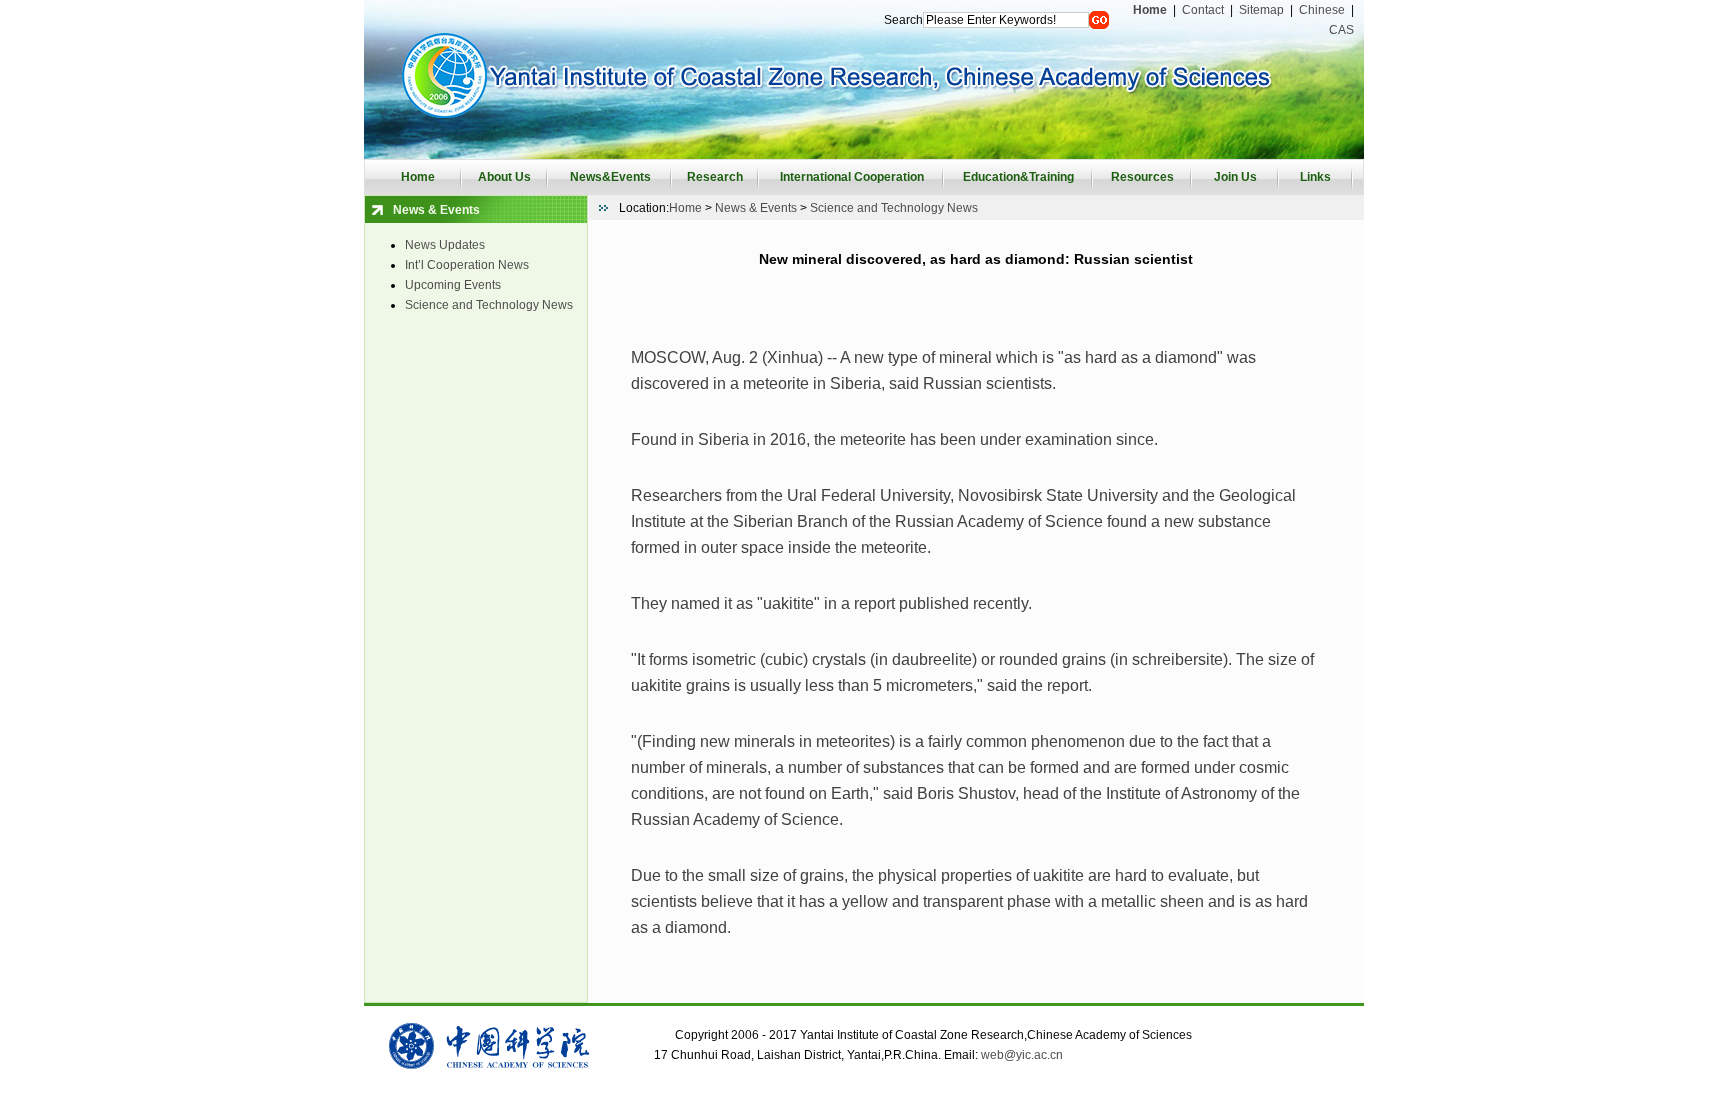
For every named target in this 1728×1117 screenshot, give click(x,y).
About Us (504, 177)
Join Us (1235, 177)
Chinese (1322, 10)
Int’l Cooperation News (467, 265)
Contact (1203, 10)
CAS (1341, 30)
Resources (1142, 177)
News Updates (445, 245)
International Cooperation (852, 177)
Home (418, 177)
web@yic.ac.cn (1022, 1055)
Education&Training (1018, 177)
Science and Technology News (489, 305)
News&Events (610, 177)
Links (1315, 177)
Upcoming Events (453, 285)
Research (715, 177)
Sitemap (1261, 10)
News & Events (756, 208)
